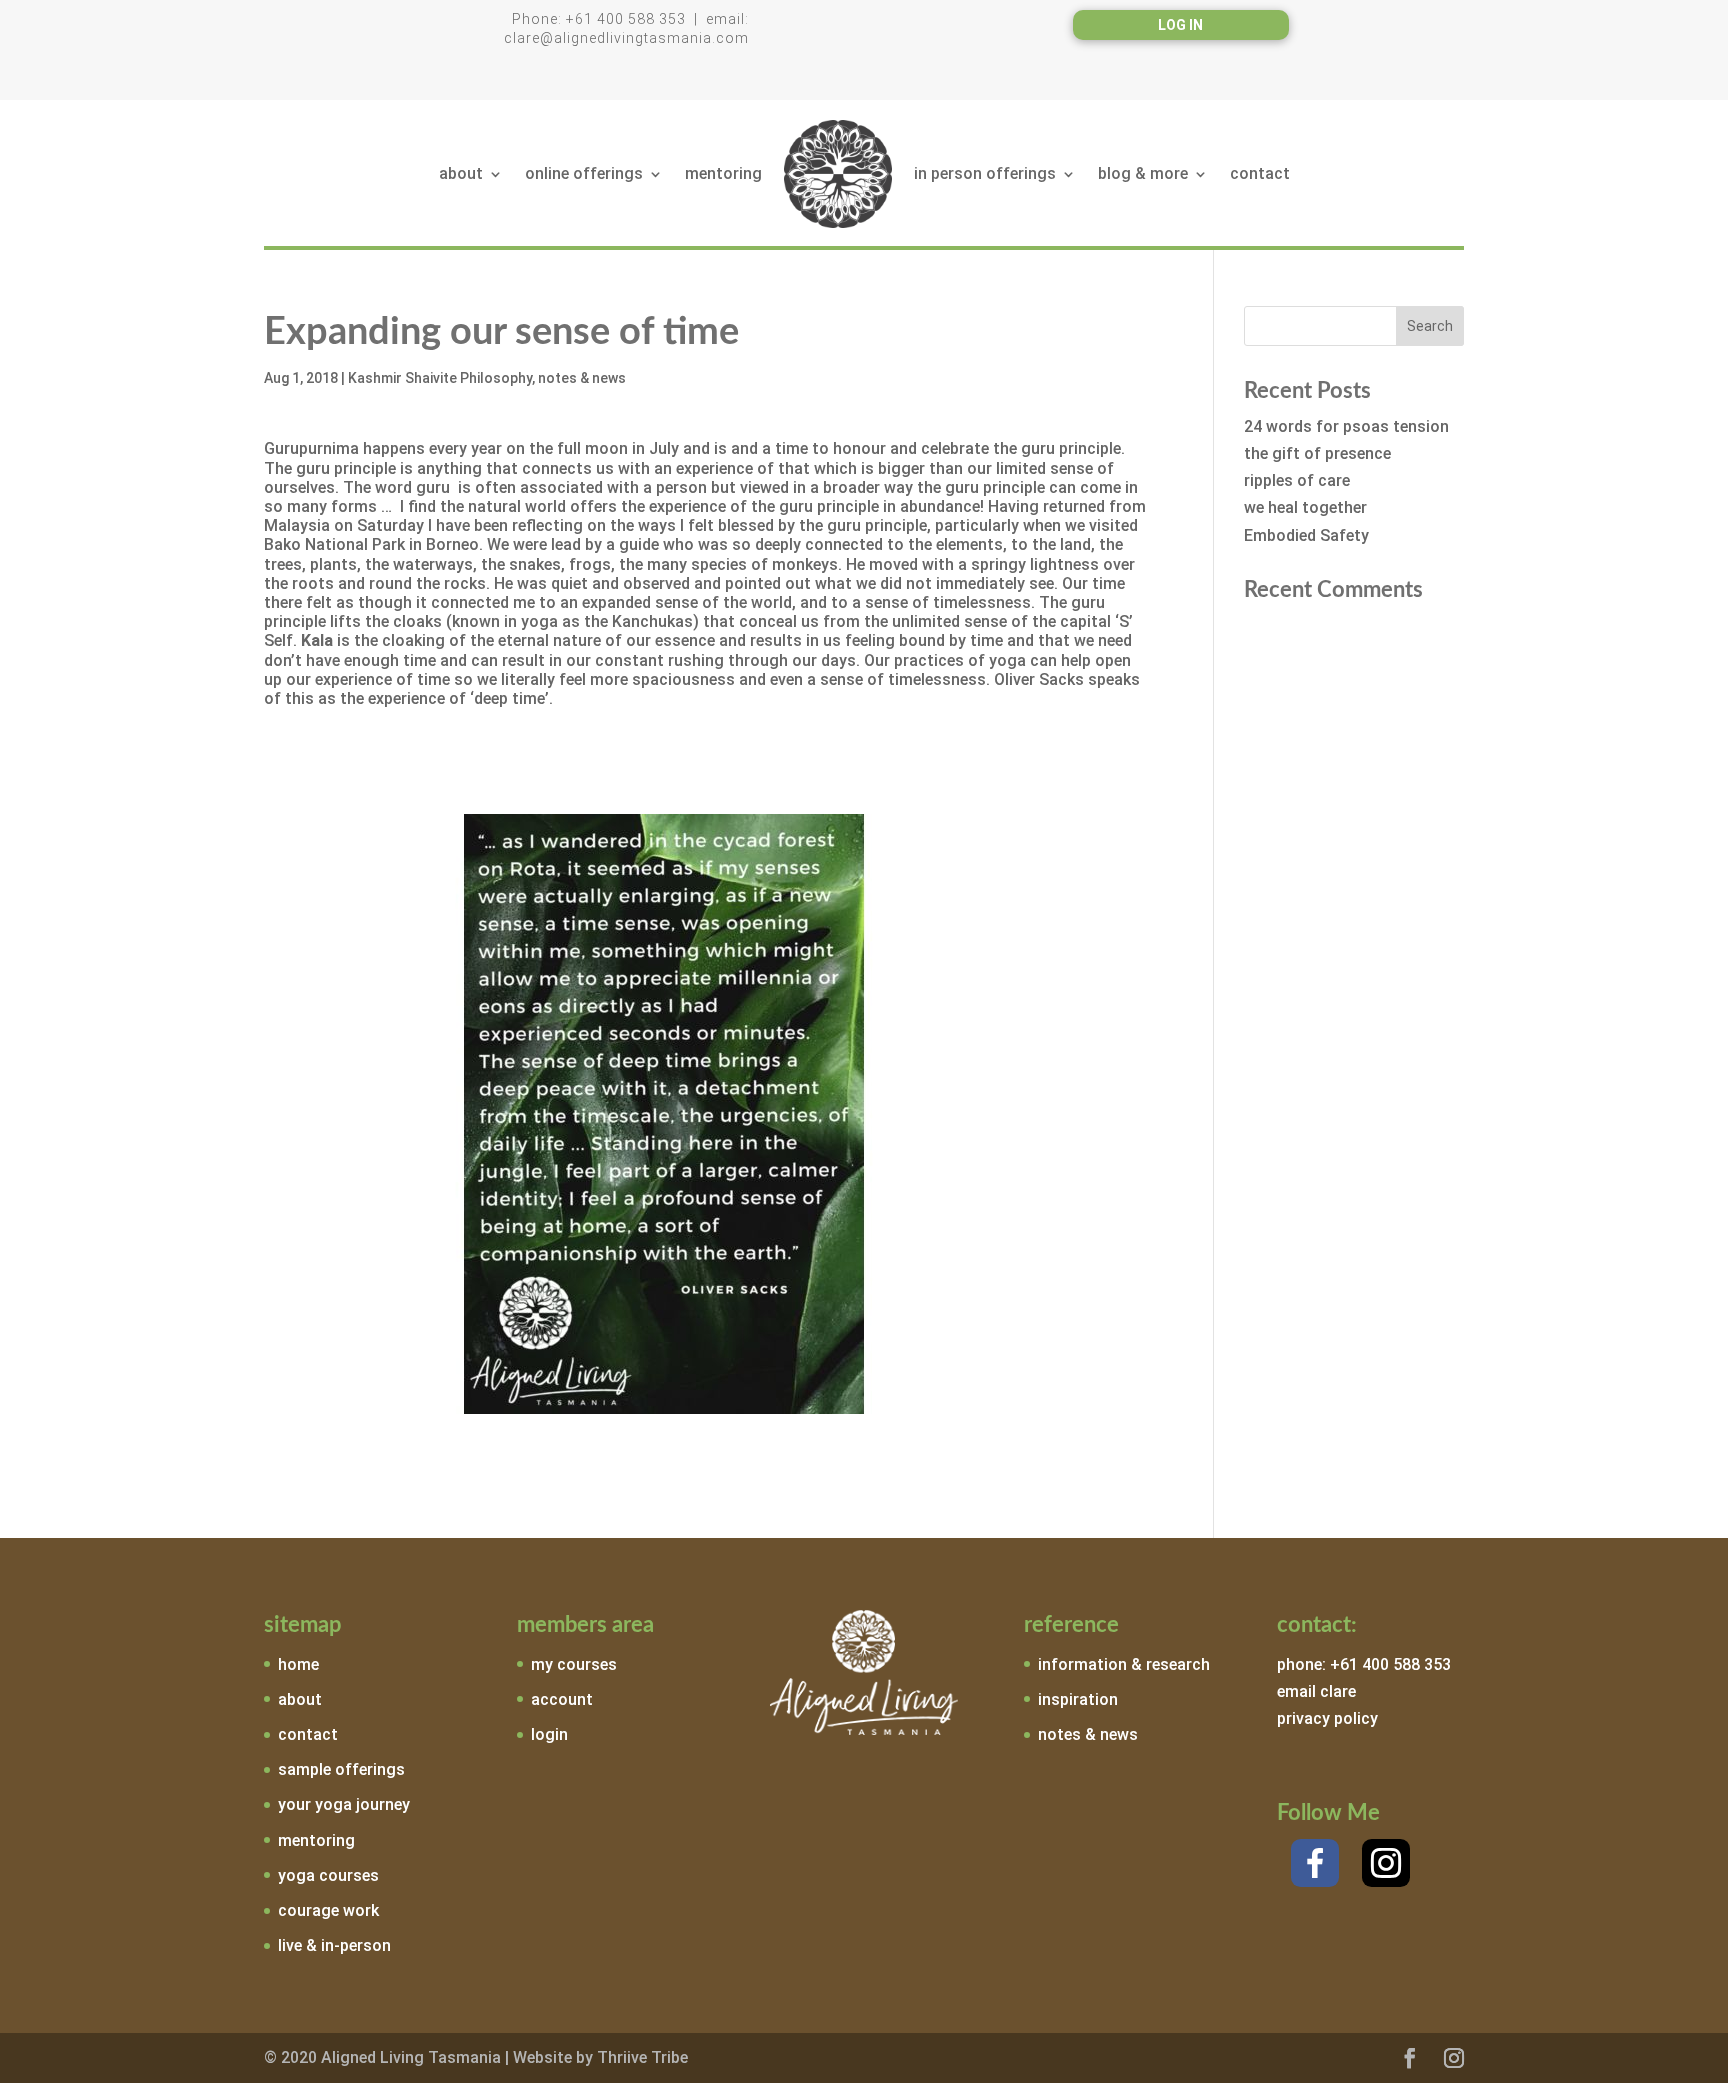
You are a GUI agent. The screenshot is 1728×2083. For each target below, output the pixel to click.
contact (1260, 173)
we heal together (1305, 507)
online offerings (584, 173)
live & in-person (334, 1945)
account (562, 1699)
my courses (574, 1664)
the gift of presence (1317, 453)
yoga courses (328, 1875)
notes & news (582, 378)
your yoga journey (344, 1804)
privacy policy (1327, 1718)
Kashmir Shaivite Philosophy (440, 378)
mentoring (723, 173)
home (298, 1664)
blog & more (1143, 173)
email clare (1316, 1691)
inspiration (1078, 1699)
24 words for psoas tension (1346, 426)
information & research (1124, 1664)
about (461, 173)
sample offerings (341, 1769)
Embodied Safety (1306, 535)
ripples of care (1297, 480)
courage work (328, 1910)
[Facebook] (1315, 1863)
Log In (1180, 25)
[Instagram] (1386, 1863)
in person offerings (985, 173)
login (549, 1734)
